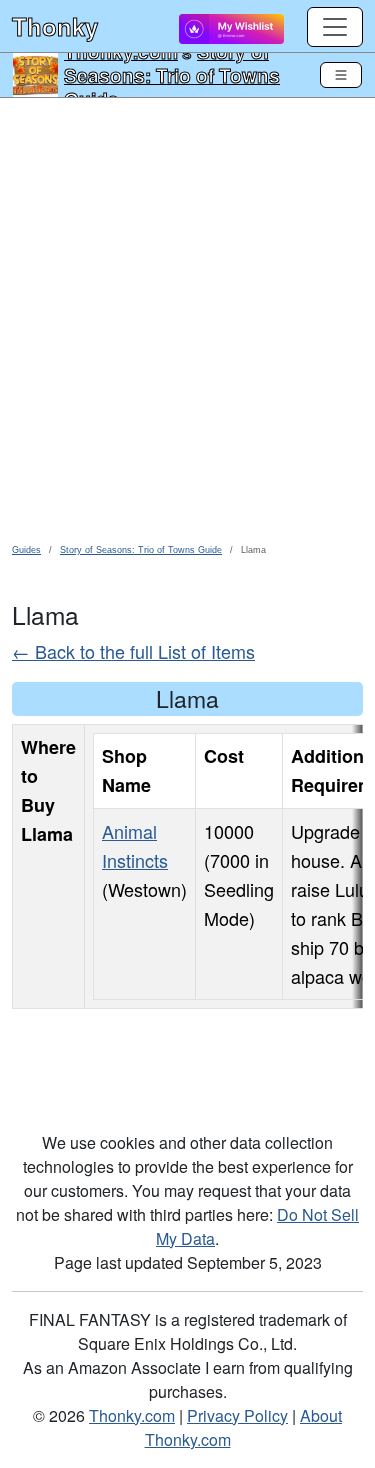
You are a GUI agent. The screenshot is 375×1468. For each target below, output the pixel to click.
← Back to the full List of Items (133, 651)
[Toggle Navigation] (341, 75)
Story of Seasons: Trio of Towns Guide (172, 75)
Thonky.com (132, 1415)
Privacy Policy (237, 1415)
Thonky (55, 26)
